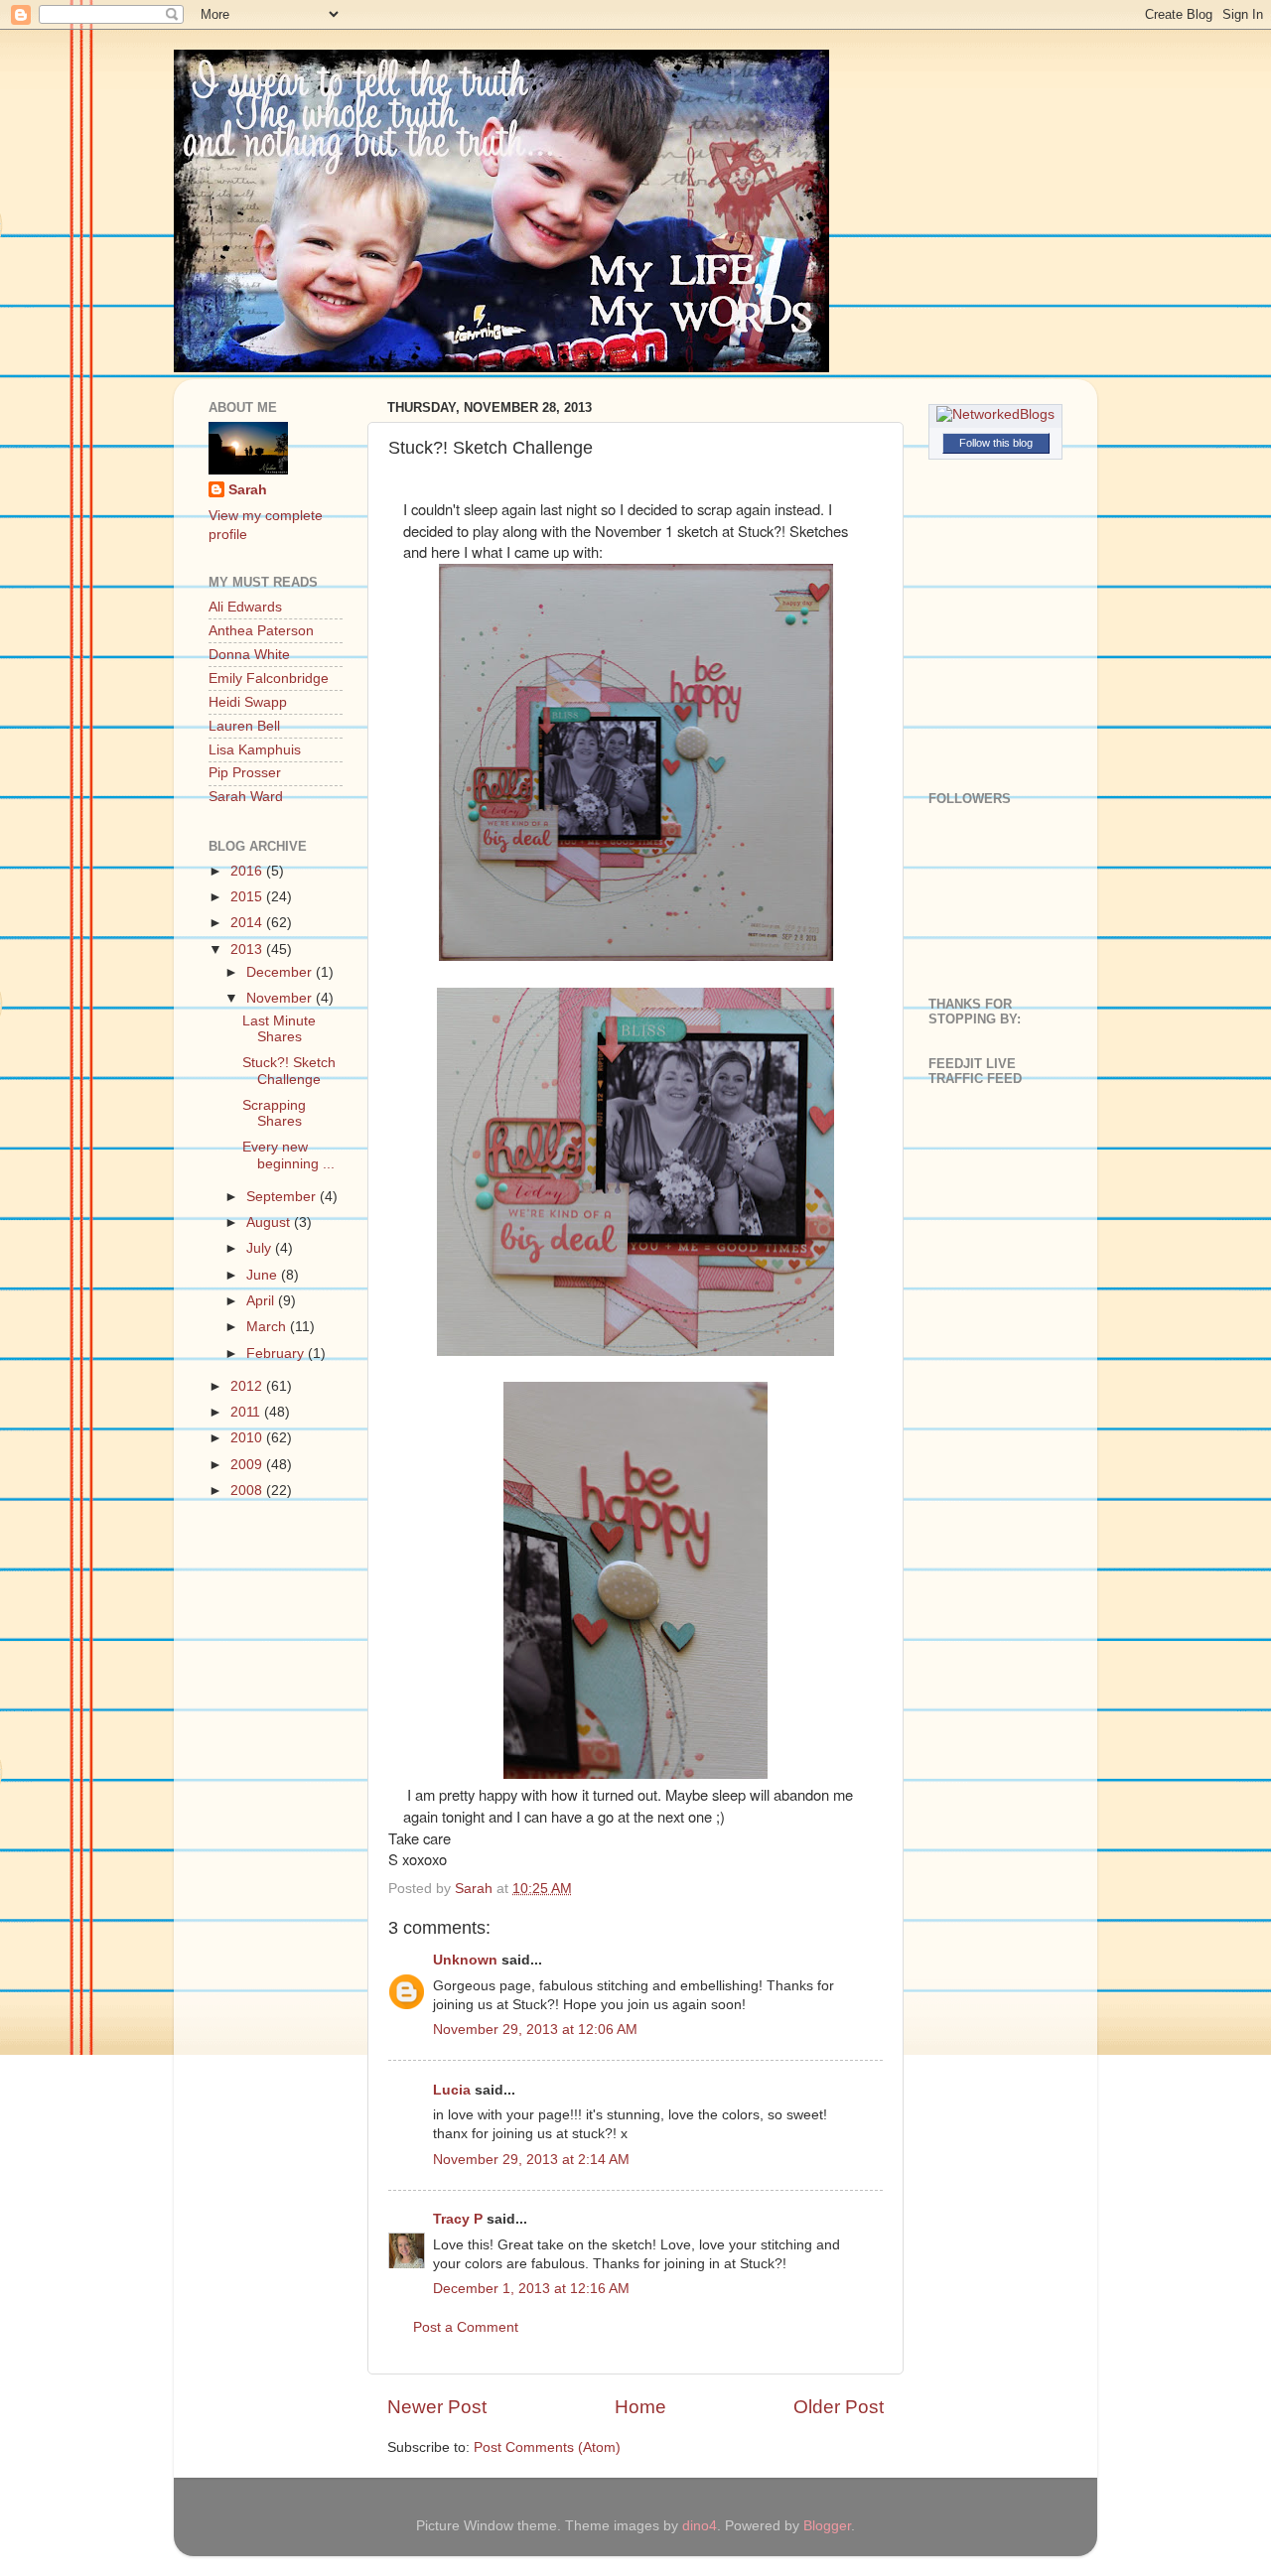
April (262, 1301)
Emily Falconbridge (269, 678)
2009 (248, 1465)
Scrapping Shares (274, 1113)
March (268, 1327)
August (270, 1222)
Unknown (465, 1960)
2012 (248, 1386)
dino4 (700, 2526)
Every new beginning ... (288, 1155)
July (261, 1248)
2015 (248, 897)
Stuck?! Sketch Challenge (289, 1071)
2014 (248, 923)
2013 (248, 949)
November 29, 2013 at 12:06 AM (535, 2030)
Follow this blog (996, 443)
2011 (247, 1412)
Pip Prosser (245, 773)
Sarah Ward (246, 797)
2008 (248, 1491)
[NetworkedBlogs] (995, 414)
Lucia (452, 2090)
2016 (248, 871)
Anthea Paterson (261, 631)
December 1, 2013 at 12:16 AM (531, 2289)
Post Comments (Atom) (547, 2447)
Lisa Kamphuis (255, 750)
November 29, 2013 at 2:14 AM (531, 2160)
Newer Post (437, 2407)
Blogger (827, 2526)
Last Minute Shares (279, 1029)
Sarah (248, 490)
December (281, 972)
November (281, 998)
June (264, 1275)
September (283, 1197)
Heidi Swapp (248, 702)
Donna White (249, 655)
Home (640, 2407)
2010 (248, 1438)
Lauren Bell (244, 726)
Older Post (839, 2407)
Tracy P (458, 2219)
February (277, 1354)
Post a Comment (466, 2327)
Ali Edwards (245, 607)
